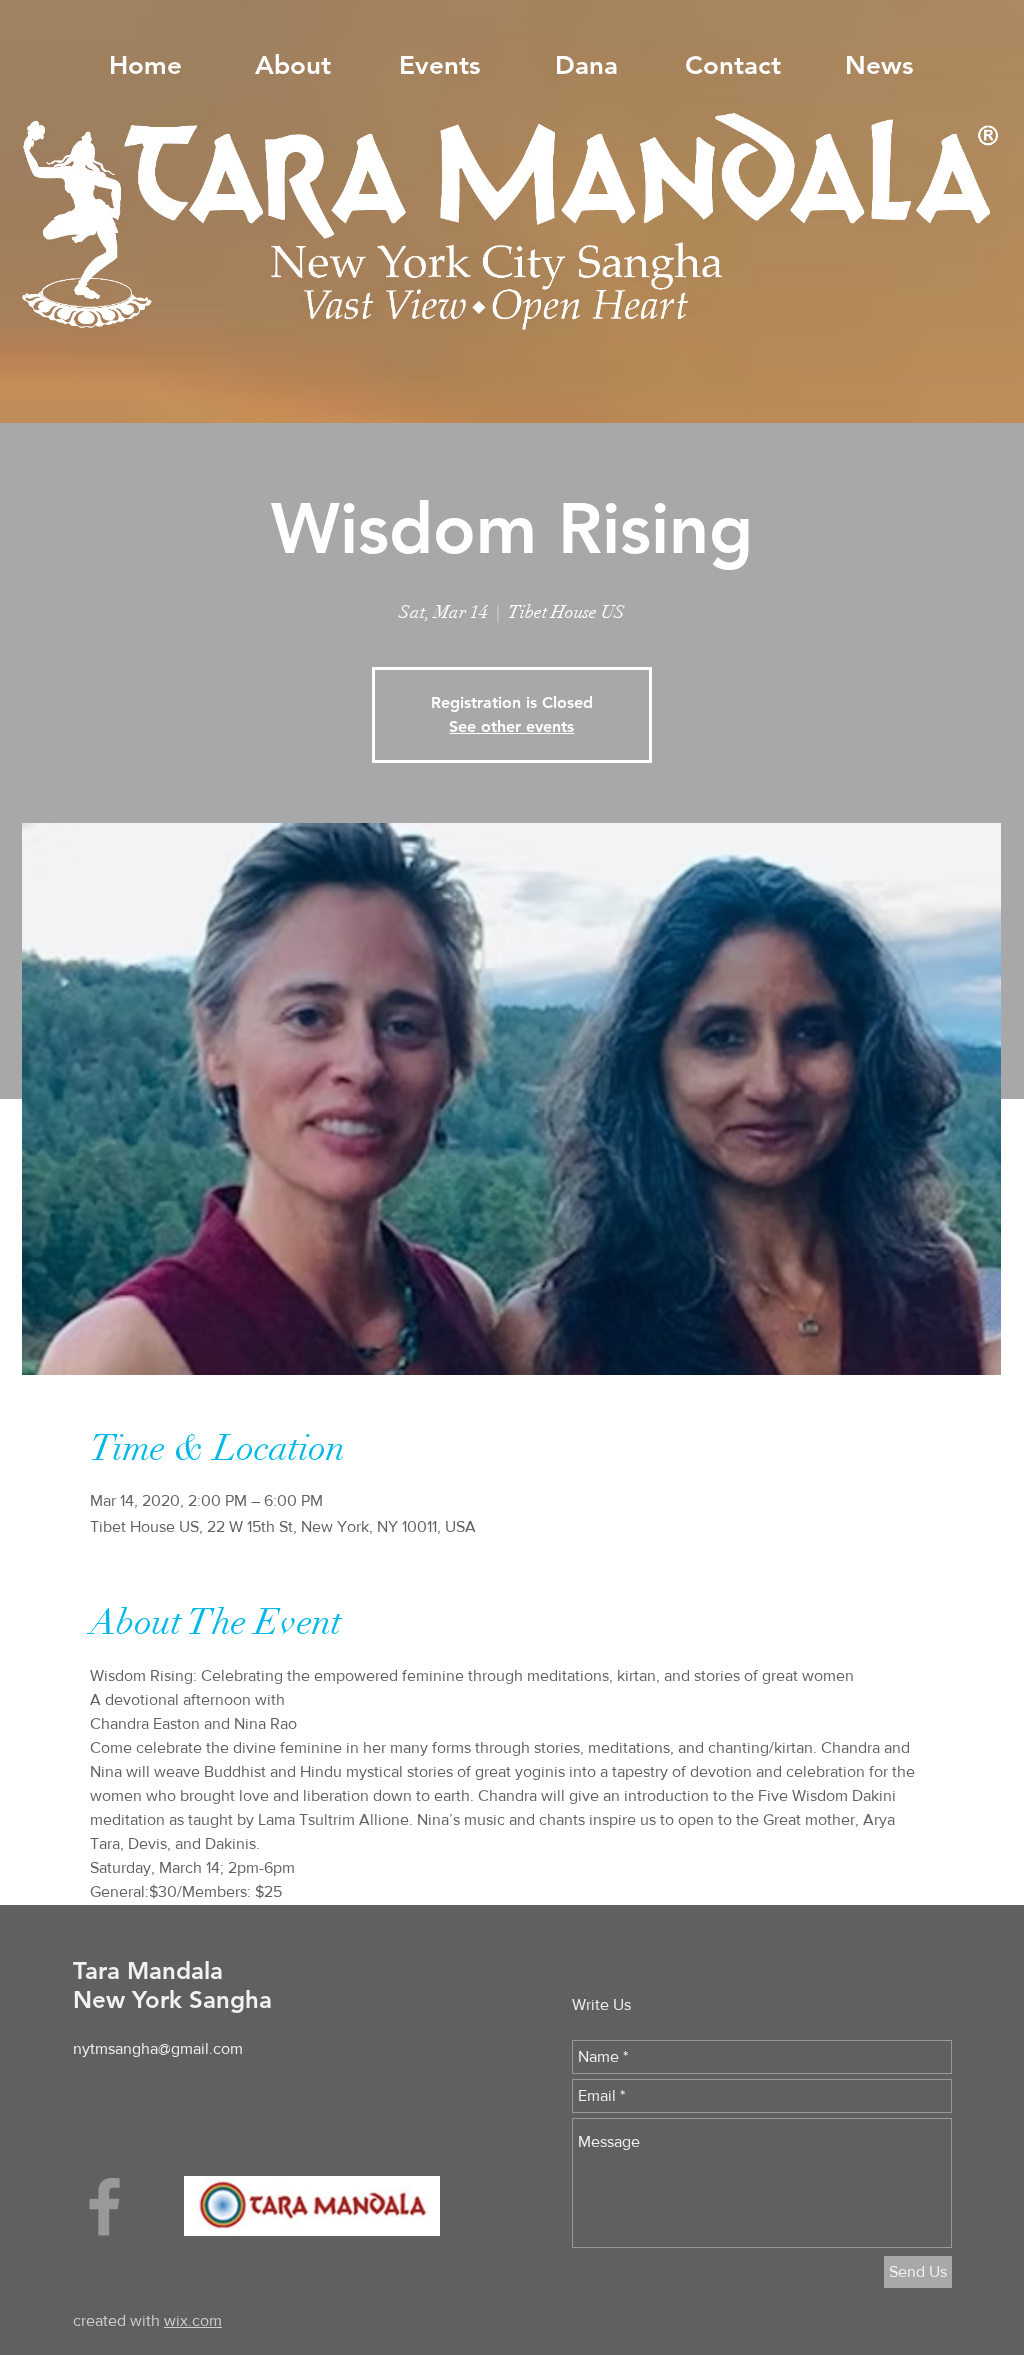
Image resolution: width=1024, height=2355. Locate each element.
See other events (511, 726)
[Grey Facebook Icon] (104, 2206)
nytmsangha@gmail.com (158, 2048)
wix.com (193, 2320)
